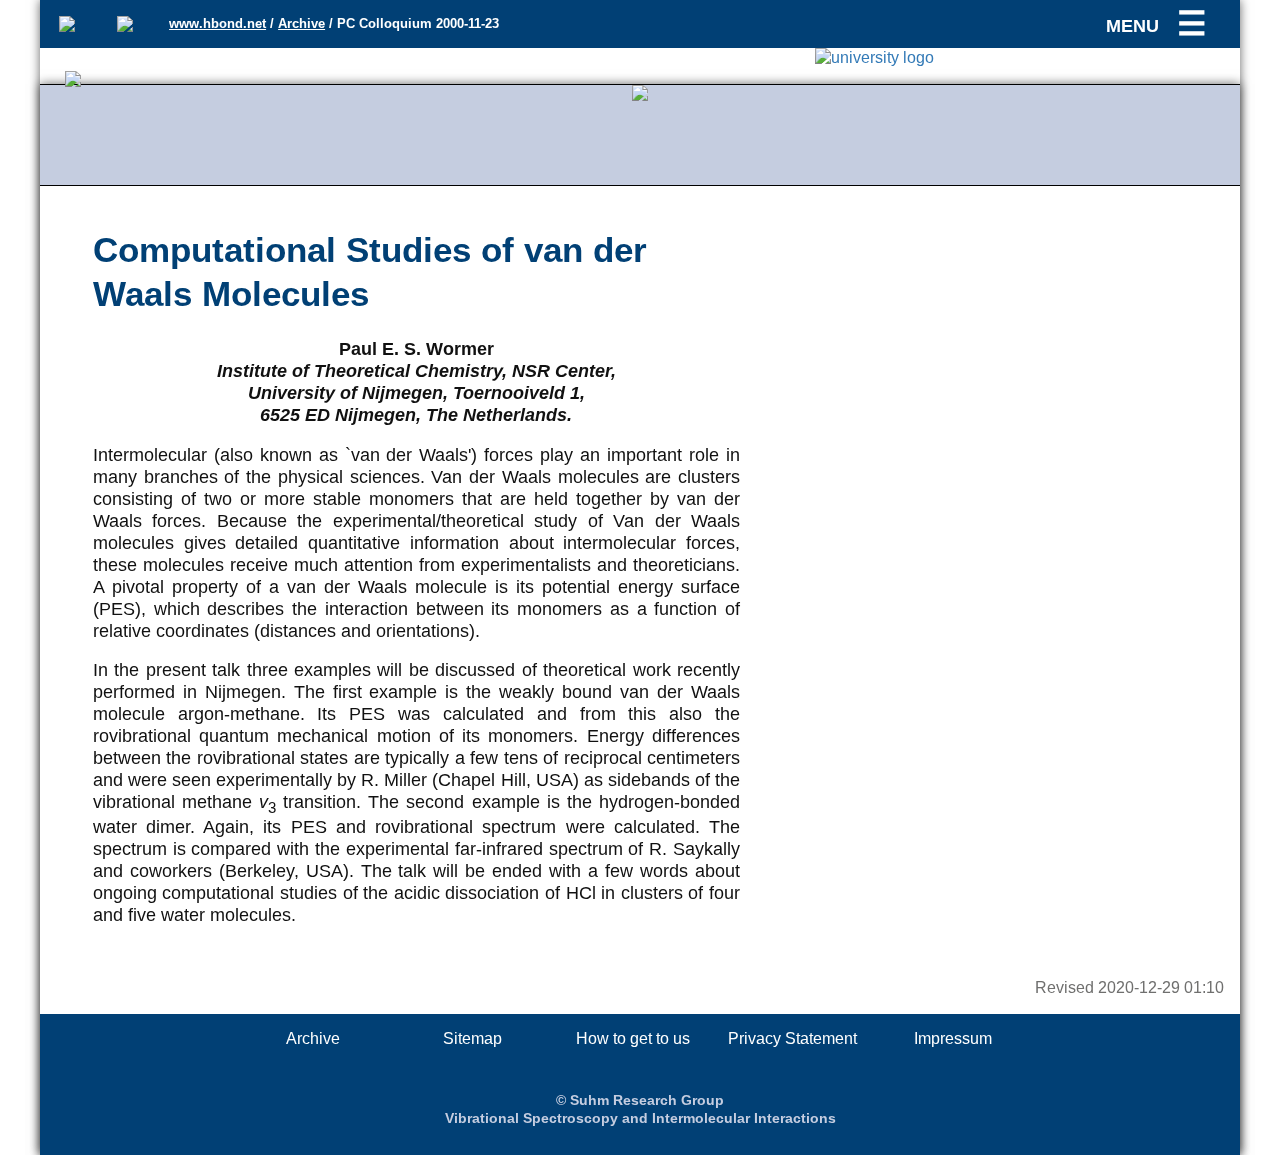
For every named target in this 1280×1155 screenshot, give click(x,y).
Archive (301, 23)
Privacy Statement (792, 1038)
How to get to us (633, 1038)
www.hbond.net (217, 23)
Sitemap (472, 1038)
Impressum (953, 1038)
